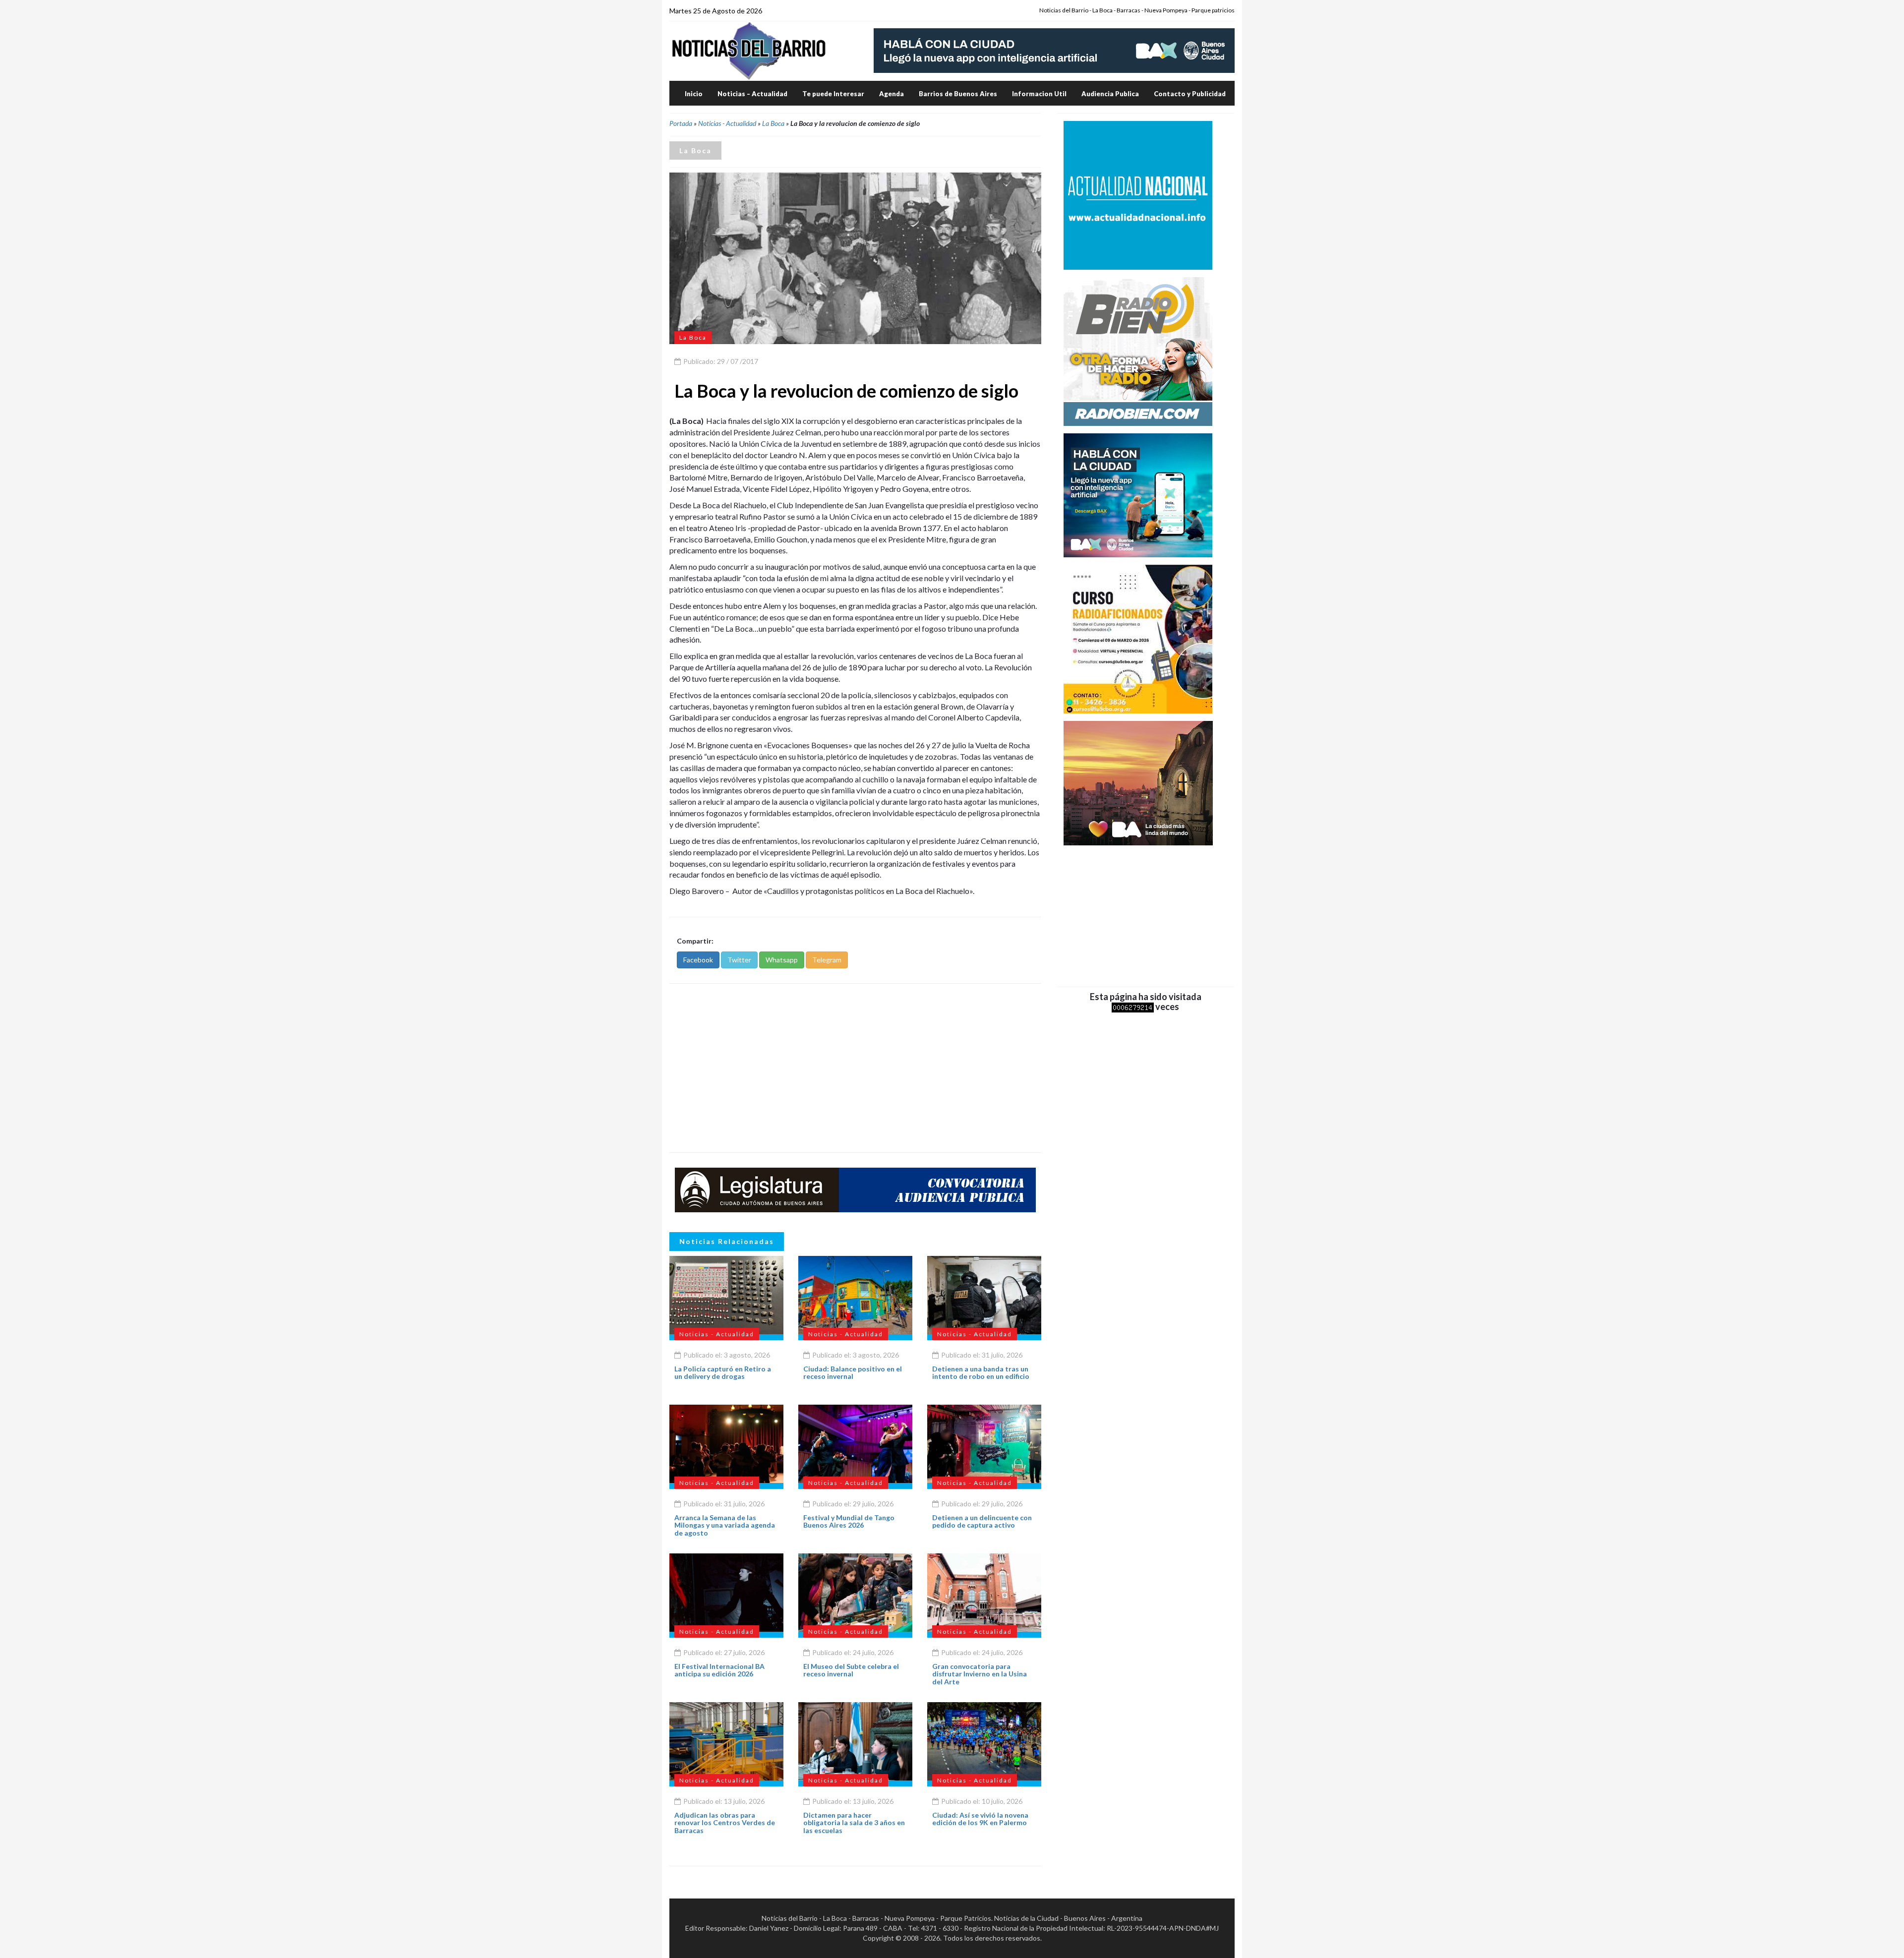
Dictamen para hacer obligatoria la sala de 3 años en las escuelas (854, 1823)
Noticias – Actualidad (752, 94)
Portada (681, 123)
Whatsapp (782, 960)
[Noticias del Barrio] (749, 50)
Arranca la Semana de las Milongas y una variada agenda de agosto (725, 1525)
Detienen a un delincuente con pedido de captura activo (982, 1521)
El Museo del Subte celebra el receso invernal (851, 1670)
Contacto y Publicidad (1190, 94)
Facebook (698, 960)
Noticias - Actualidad (727, 123)
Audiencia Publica (1110, 94)
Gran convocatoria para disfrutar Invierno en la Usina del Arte (980, 1674)
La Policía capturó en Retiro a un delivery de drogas (723, 1372)
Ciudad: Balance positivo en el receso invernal (853, 1372)
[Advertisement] (855, 1068)
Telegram (827, 960)
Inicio (694, 94)
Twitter (739, 960)
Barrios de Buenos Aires (958, 94)
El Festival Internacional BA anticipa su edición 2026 (719, 1670)
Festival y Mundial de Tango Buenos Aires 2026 (849, 1521)
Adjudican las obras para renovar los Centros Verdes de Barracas (725, 1823)
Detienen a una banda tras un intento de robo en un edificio (981, 1372)
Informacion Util (1039, 94)
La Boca (773, 123)
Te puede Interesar (833, 94)
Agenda (892, 94)
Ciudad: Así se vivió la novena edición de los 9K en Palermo (980, 1819)
